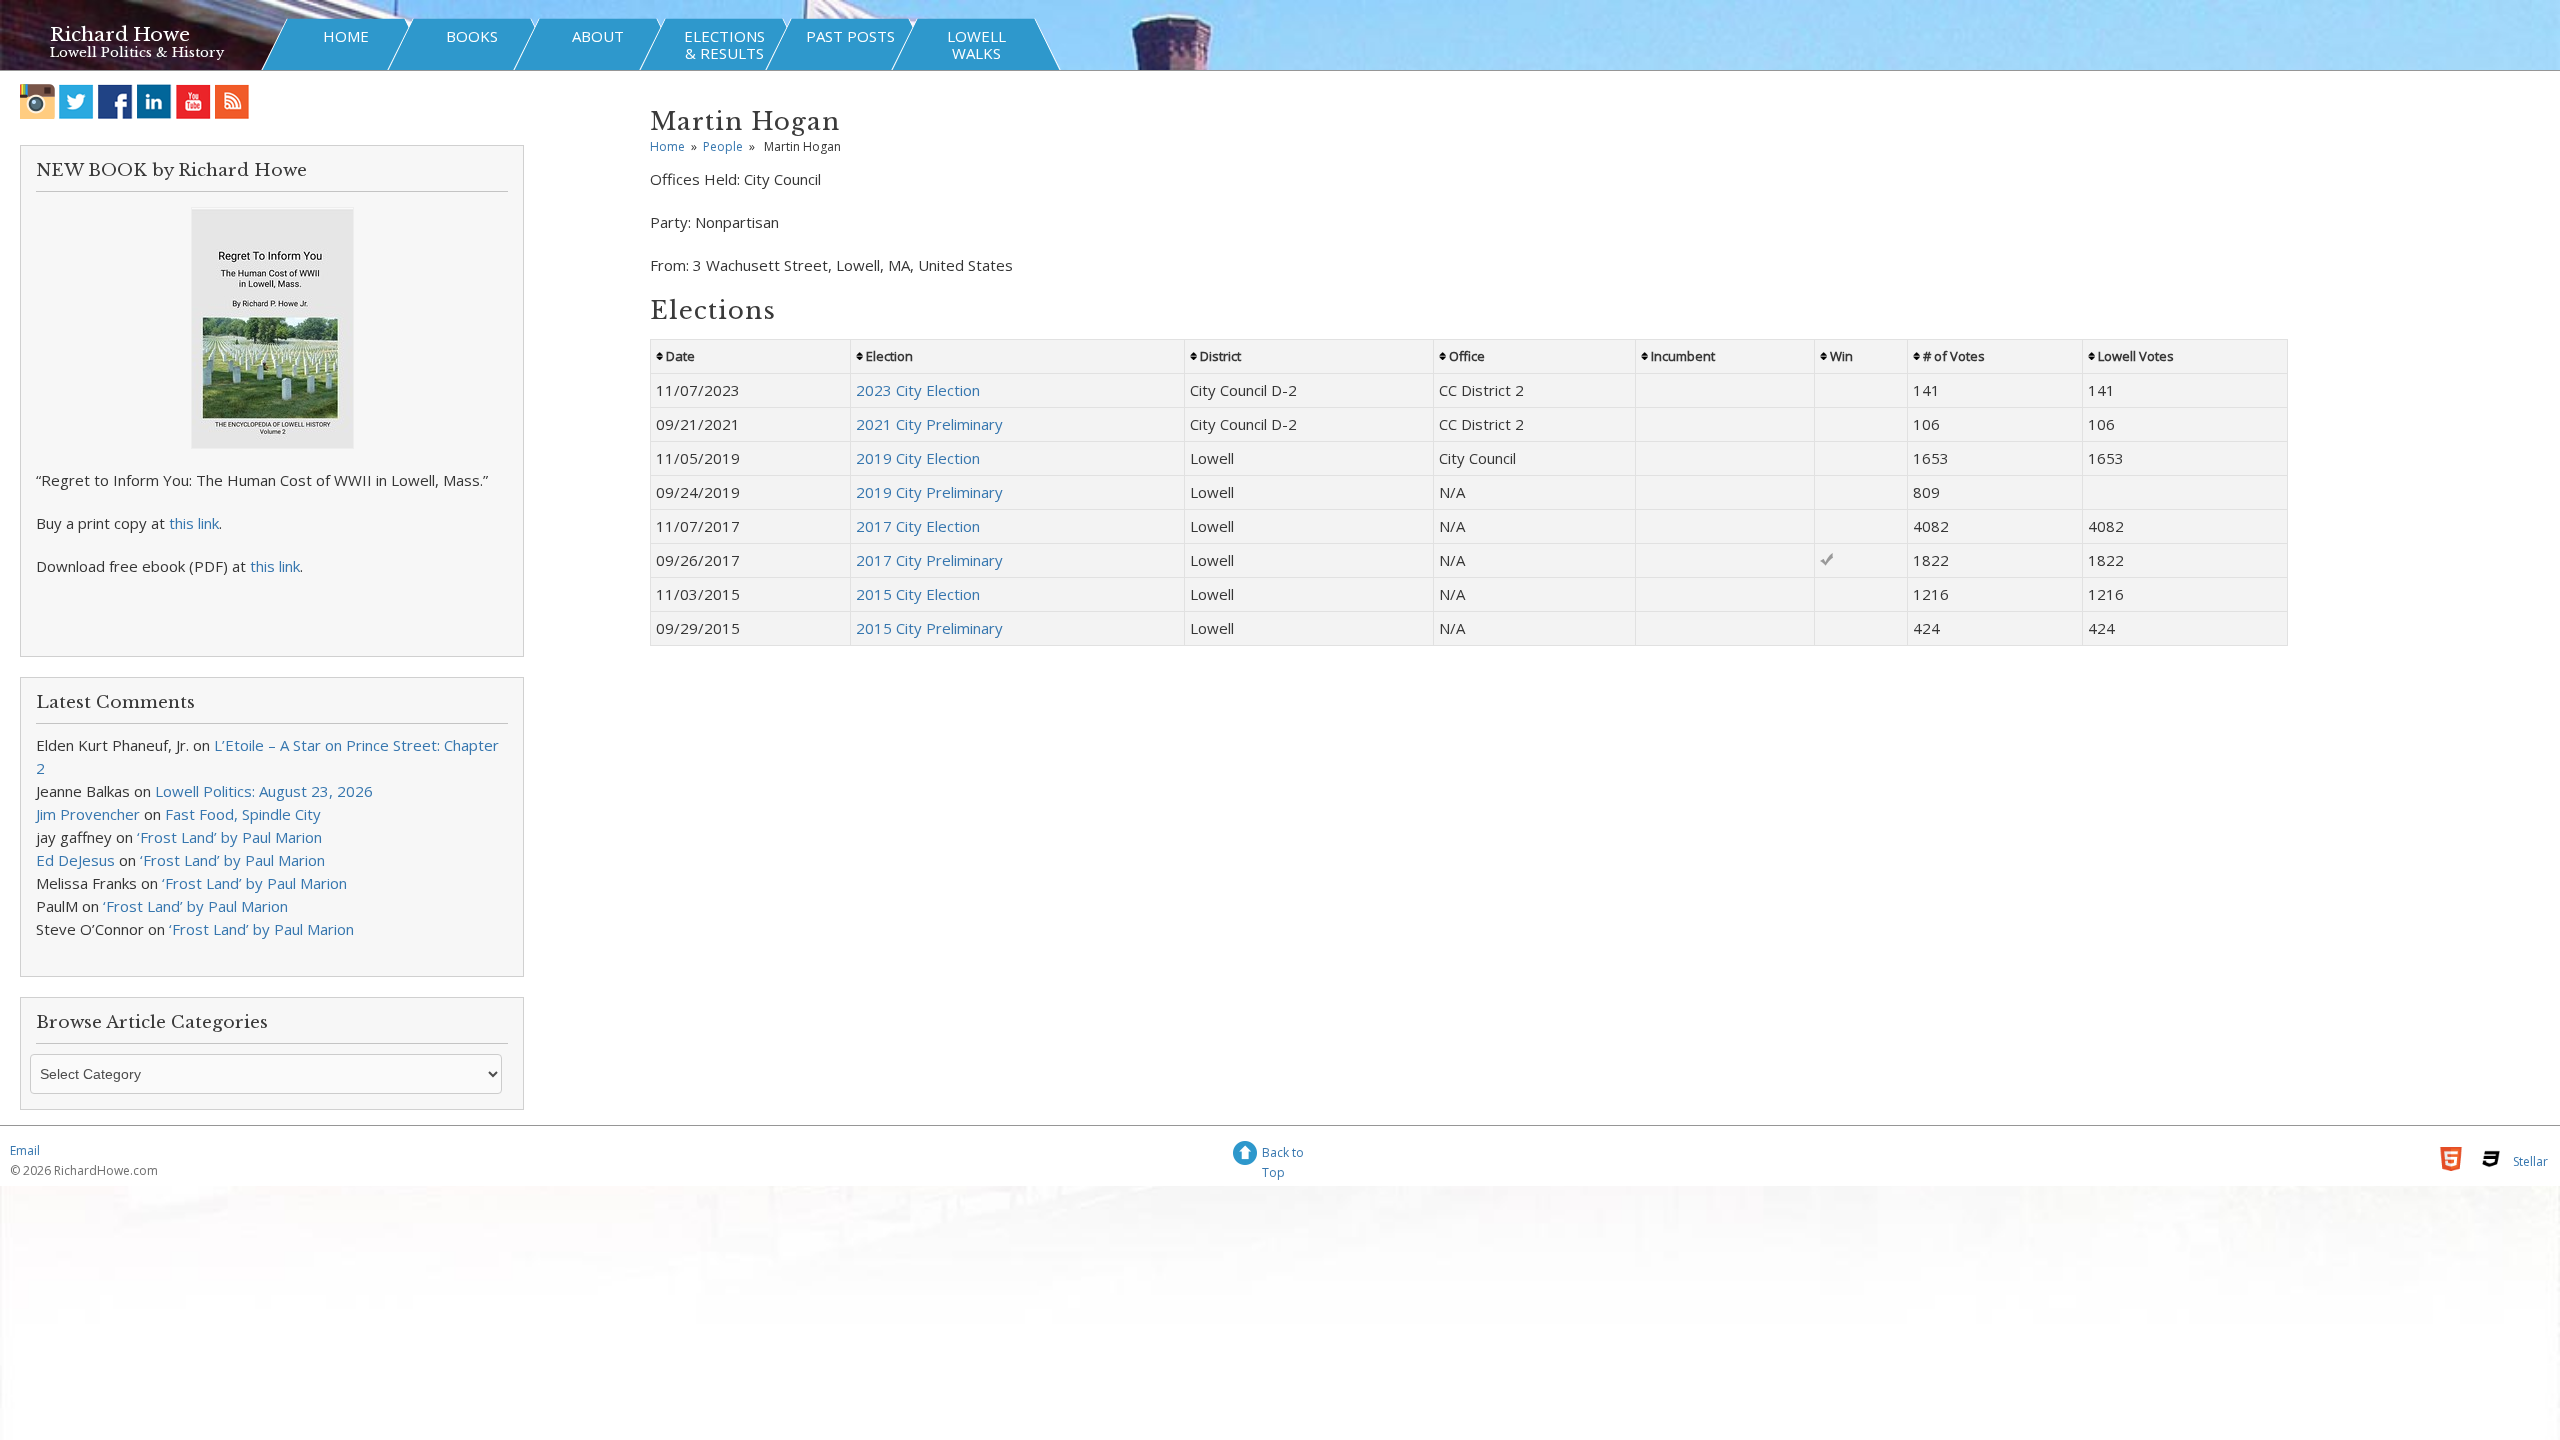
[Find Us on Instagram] (37, 101)
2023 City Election (918, 390)
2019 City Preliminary (929, 492)
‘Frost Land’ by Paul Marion (229, 837)
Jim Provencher (88, 814)
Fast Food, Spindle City (243, 814)
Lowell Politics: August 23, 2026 (264, 791)
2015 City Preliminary (929, 628)
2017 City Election (918, 526)
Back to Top (1283, 1155)
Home (667, 146)
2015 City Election (918, 594)
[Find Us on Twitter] (76, 101)
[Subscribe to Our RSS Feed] (232, 101)
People (723, 146)
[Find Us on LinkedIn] (154, 101)
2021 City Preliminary (929, 424)
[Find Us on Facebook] (115, 101)
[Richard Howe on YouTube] (193, 101)
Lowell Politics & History (137, 52)
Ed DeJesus (75, 860)
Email (25, 1150)
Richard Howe (120, 34)
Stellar (2530, 1161)
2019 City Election (918, 458)
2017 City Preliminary (929, 560)
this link (194, 523)
